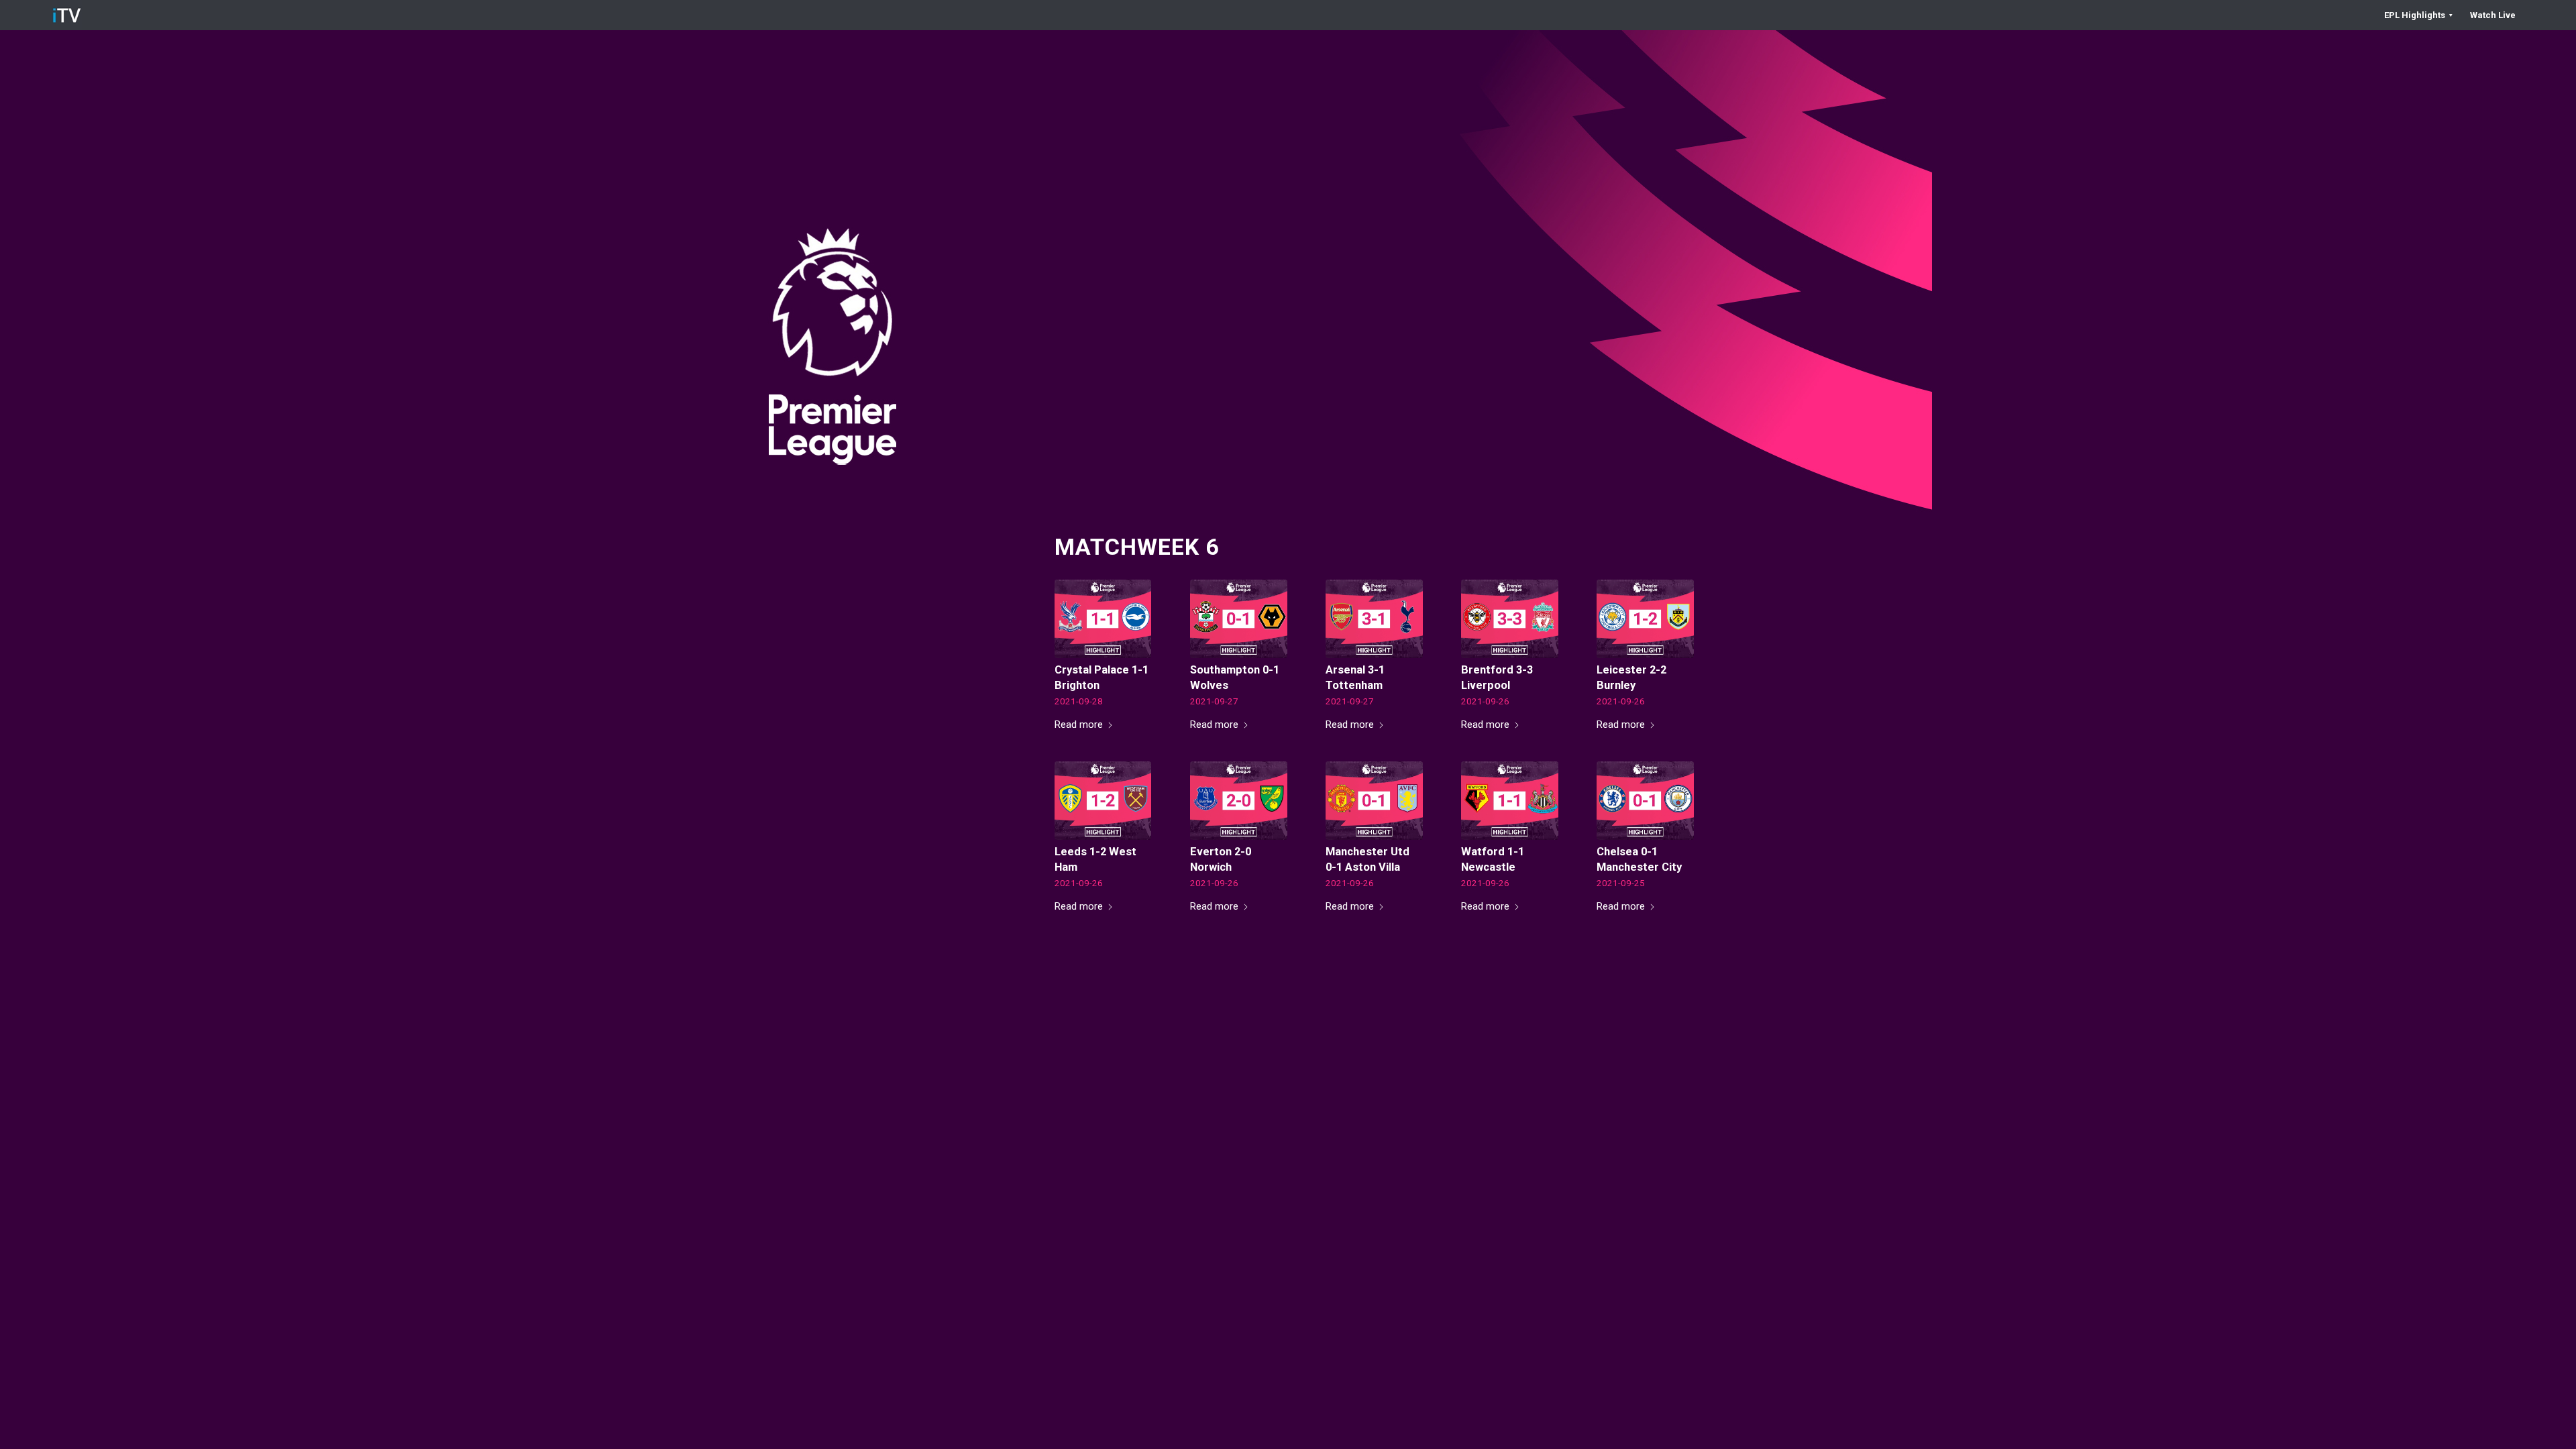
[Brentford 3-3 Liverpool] (1510, 619)
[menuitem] (2419, 15)
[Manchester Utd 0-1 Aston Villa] (1374, 801)
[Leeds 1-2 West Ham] (1103, 801)
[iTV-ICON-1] (67, 15)
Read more (1079, 724)
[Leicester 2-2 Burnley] (1645, 619)
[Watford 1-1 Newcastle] (1510, 801)
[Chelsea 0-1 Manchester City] (1645, 801)
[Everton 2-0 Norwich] (1239, 801)
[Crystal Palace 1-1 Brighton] (1103, 619)
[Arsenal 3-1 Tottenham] (1374, 619)
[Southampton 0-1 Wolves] (1239, 619)
